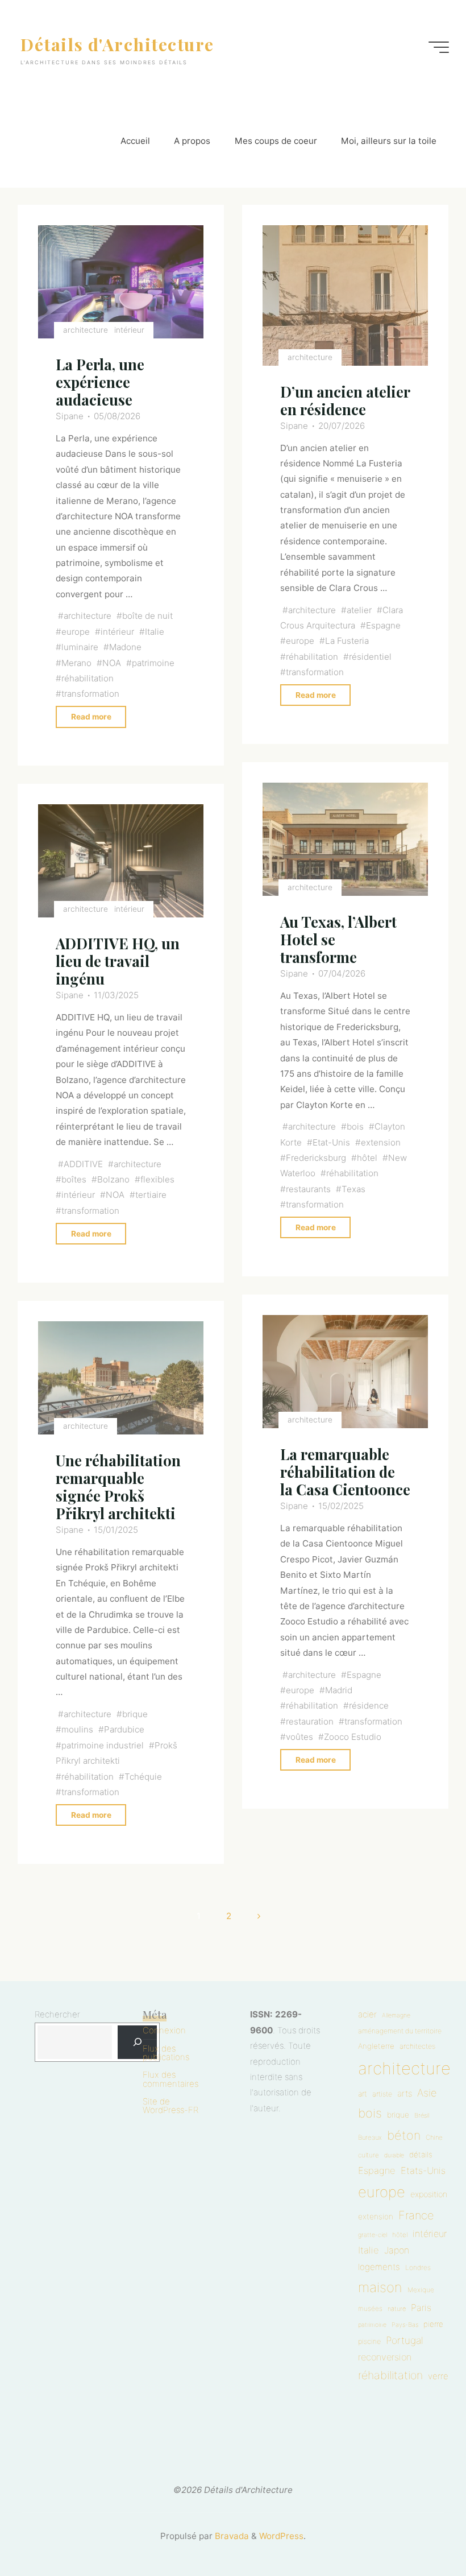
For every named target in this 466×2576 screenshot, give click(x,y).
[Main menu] (439, 47)
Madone (125, 648)
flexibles (157, 1179)
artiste (382, 2094)
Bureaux (370, 2137)
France (416, 2215)
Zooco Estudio (353, 1737)
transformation (90, 694)
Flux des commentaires (170, 2079)
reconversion (385, 2357)
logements (379, 2267)
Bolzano (113, 1179)
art (363, 2094)
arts (405, 2094)
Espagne (383, 625)
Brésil (422, 2115)
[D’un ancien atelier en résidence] (345, 296)
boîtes (74, 1179)
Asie (427, 2093)
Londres (418, 2267)
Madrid (339, 1690)
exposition (429, 2194)
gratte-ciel (373, 2235)
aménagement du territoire (400, 2031)
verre (438, 2376)
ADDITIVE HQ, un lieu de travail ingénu (118, 961)
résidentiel (370, 657)
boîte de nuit (147, 616)
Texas (353, 1189)
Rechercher (57, 2014)
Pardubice (124, 1729)
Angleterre (376, 2046)
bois (355, 1126)
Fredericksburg (315, 1158)
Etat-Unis (331, 1142)
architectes (417, 2046)
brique (135, 1714)
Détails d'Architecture (117, 44)
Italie (155, 632)
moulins (77, 1729)
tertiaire (151, 1195)
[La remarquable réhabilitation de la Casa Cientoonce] (345, 1372)
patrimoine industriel (103, 1745)
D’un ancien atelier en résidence (344, 400)
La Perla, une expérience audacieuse (100, 382)
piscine (369, 2341)
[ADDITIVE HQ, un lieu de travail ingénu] (121, 861)
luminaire (80, 648)
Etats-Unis (423, 2170)
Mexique (421, 2290)
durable (394, 2155)
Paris (421, 2308)
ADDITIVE (83, 1164)
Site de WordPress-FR (170, 2106)
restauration (309, 1721)
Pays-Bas (405, 2325)
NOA (112, 663)
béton (404, 2135)
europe (76, 632)
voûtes (299, 1737)
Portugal (405, 2340)
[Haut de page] (422, 2532)
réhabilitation (88, 678)
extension (381, 1142)
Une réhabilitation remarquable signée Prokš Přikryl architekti (118, 1487)
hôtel (367, 1158)
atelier (359, 610)
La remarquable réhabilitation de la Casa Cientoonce (345, 1471)
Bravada (231, 2536)
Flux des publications (166, 2053)
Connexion (164, 2030)
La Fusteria (347, 641)
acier (367, 2014)
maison (380, 2287)
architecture (86, 330)
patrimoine (153, 663)
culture (369, 2155)
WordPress (281, 2536)
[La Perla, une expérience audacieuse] (121, 282)
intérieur (129, 330)
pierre (433, 2324)
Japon (397, 2250)
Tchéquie (143, 1776)
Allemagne (396, 2015)
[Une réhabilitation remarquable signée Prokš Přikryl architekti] (121, 1378)
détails (421, 2155)
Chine (434, 2137)
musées (370, 2309)
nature (397, 2309)
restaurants (308, 1189)
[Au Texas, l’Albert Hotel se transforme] (345, 839)
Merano (76, 663)
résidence (369, 1705)
